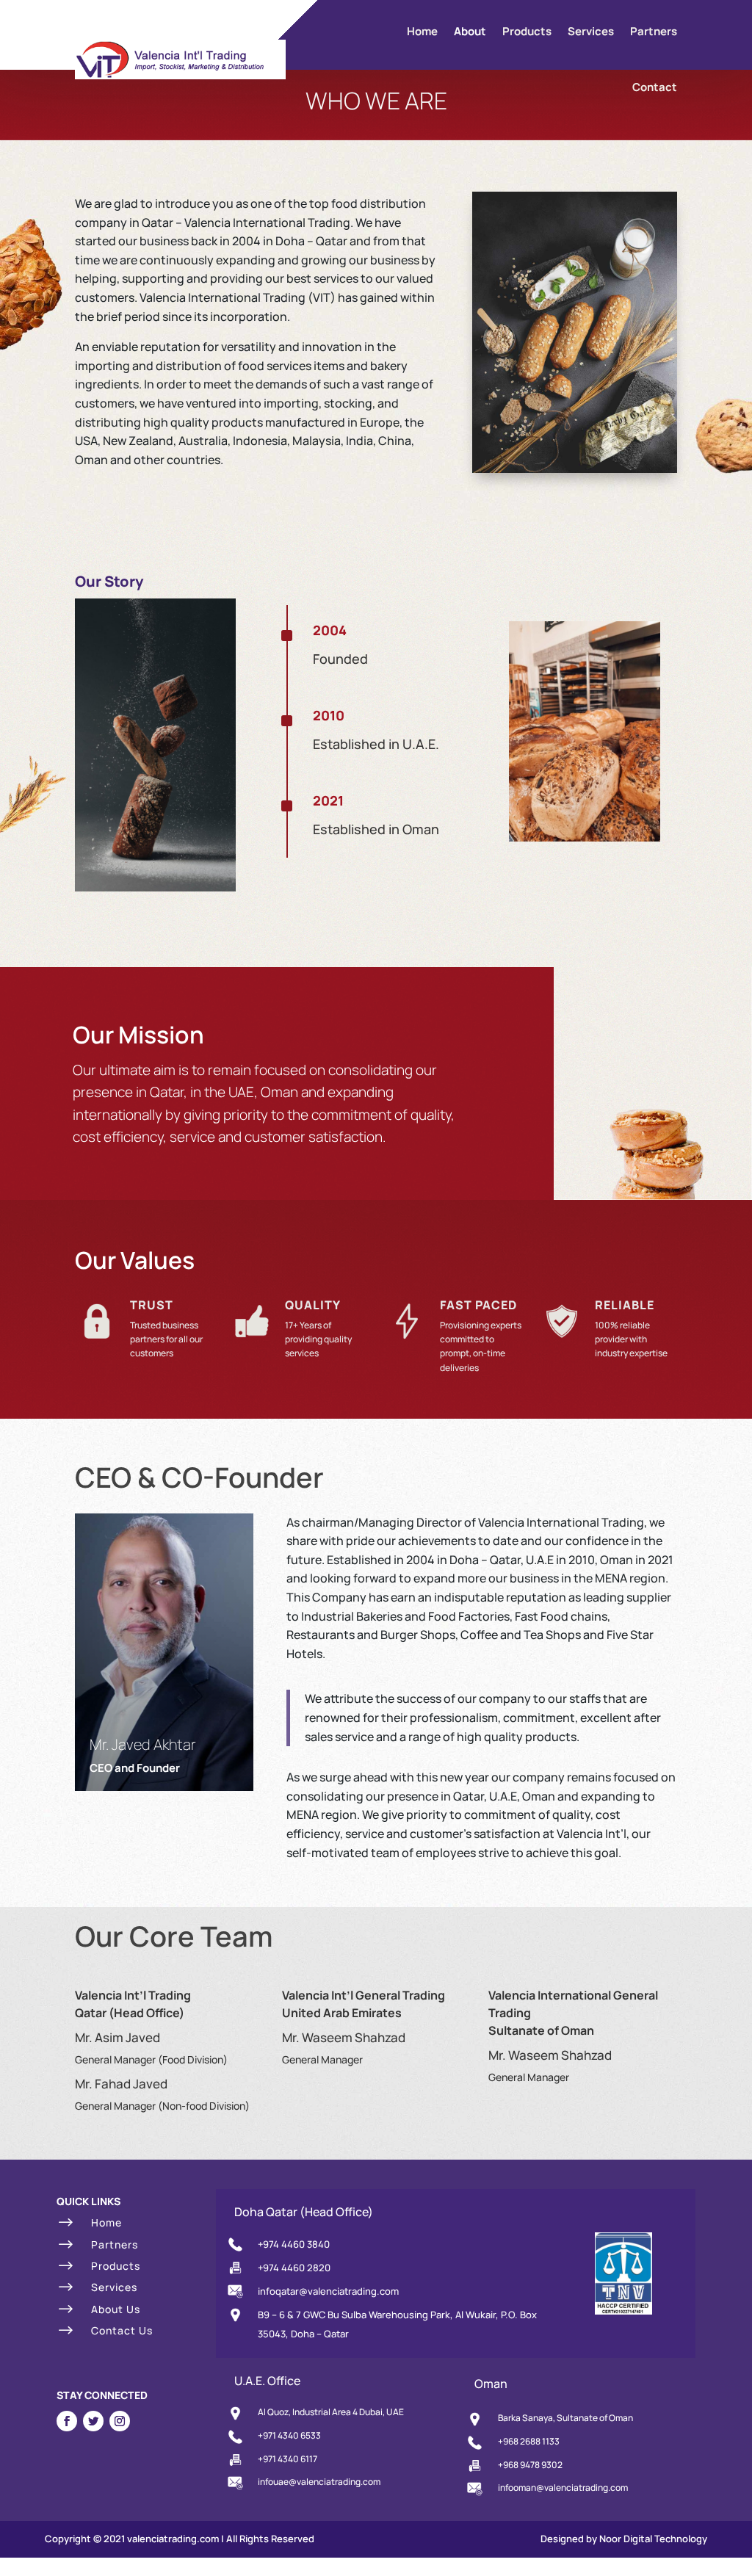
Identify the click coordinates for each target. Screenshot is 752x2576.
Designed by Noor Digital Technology (624, 2539)
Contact (655, 87)
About (470, 31)
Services (591, 31)
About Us (116, 2309)
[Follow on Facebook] (67, 2421)
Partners (654, 31)
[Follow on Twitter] (93, 2421)
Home (422, 31)
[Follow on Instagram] (120, 2421)
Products (527, 31)
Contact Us (122, 2330)
